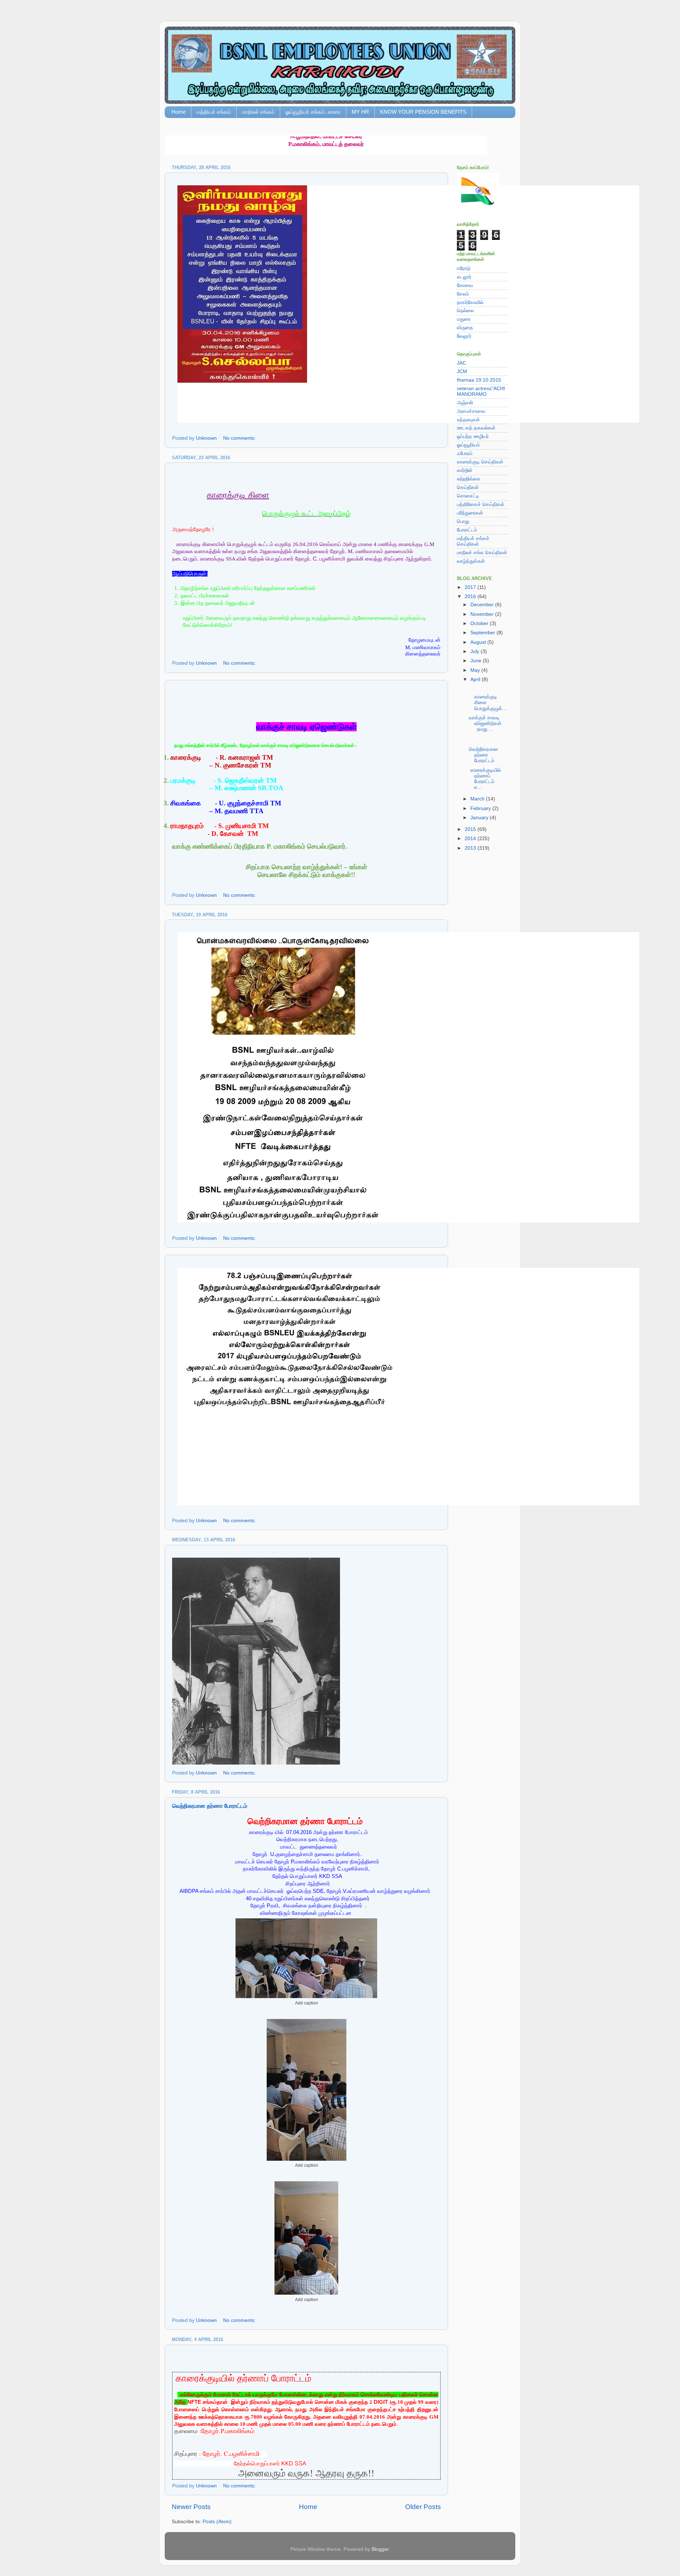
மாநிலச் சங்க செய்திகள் (482, 553)
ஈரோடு (464, 268)
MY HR (360, 112)
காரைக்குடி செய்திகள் (480, 462)
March (478, 799)
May (476, 670)
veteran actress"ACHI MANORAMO (481, 391)
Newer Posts (191, 2507)
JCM (462, 372)
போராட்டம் (467, 530)
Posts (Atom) (217, 2522)
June (477, 661)
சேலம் (463, 294)
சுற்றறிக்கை (469, 479)
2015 (471, 829)
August (479, 642)
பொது (463, 521)
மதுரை (464, 319)
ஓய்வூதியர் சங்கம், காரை (313, 112)
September (483, 633)
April (476, 679)
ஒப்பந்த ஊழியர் (473, 436)
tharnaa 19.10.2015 (479, 380)
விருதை (465, 328)
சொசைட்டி (468, 496)
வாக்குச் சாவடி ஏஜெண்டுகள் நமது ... (488, 723)
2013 (471, 848)
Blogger (380, 2549)
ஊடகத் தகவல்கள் (476, 428)
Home (178, 112)
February (481, 808)
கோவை (465, 285)
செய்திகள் (468, 487)
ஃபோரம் (465, 453)
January (480, 818)
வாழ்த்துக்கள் (471, 561)
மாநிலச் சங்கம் (258, 112)
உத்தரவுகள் (468, 420)
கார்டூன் (465, 470)
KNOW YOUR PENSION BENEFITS (423, 112)
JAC (461, 363)
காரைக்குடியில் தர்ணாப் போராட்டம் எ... (486, 779)
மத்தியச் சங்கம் (214, 112)
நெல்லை (465, 311)
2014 (471, 839)
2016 (471, 597)
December (483, 605)
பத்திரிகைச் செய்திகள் (481, 504)
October (480, 623)
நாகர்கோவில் (470, 302)
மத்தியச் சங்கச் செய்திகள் (473, 541)
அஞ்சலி (465, 403)
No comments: (240, 438)
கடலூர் (464, 277)
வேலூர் (464, 336)
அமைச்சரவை (471, 411)
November (483, 614)
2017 (471, 587)
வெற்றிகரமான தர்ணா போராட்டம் (210, 1806)
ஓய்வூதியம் (468, 445)
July (475, 651)
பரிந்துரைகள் (470, 513)
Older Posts (423, 2507)
